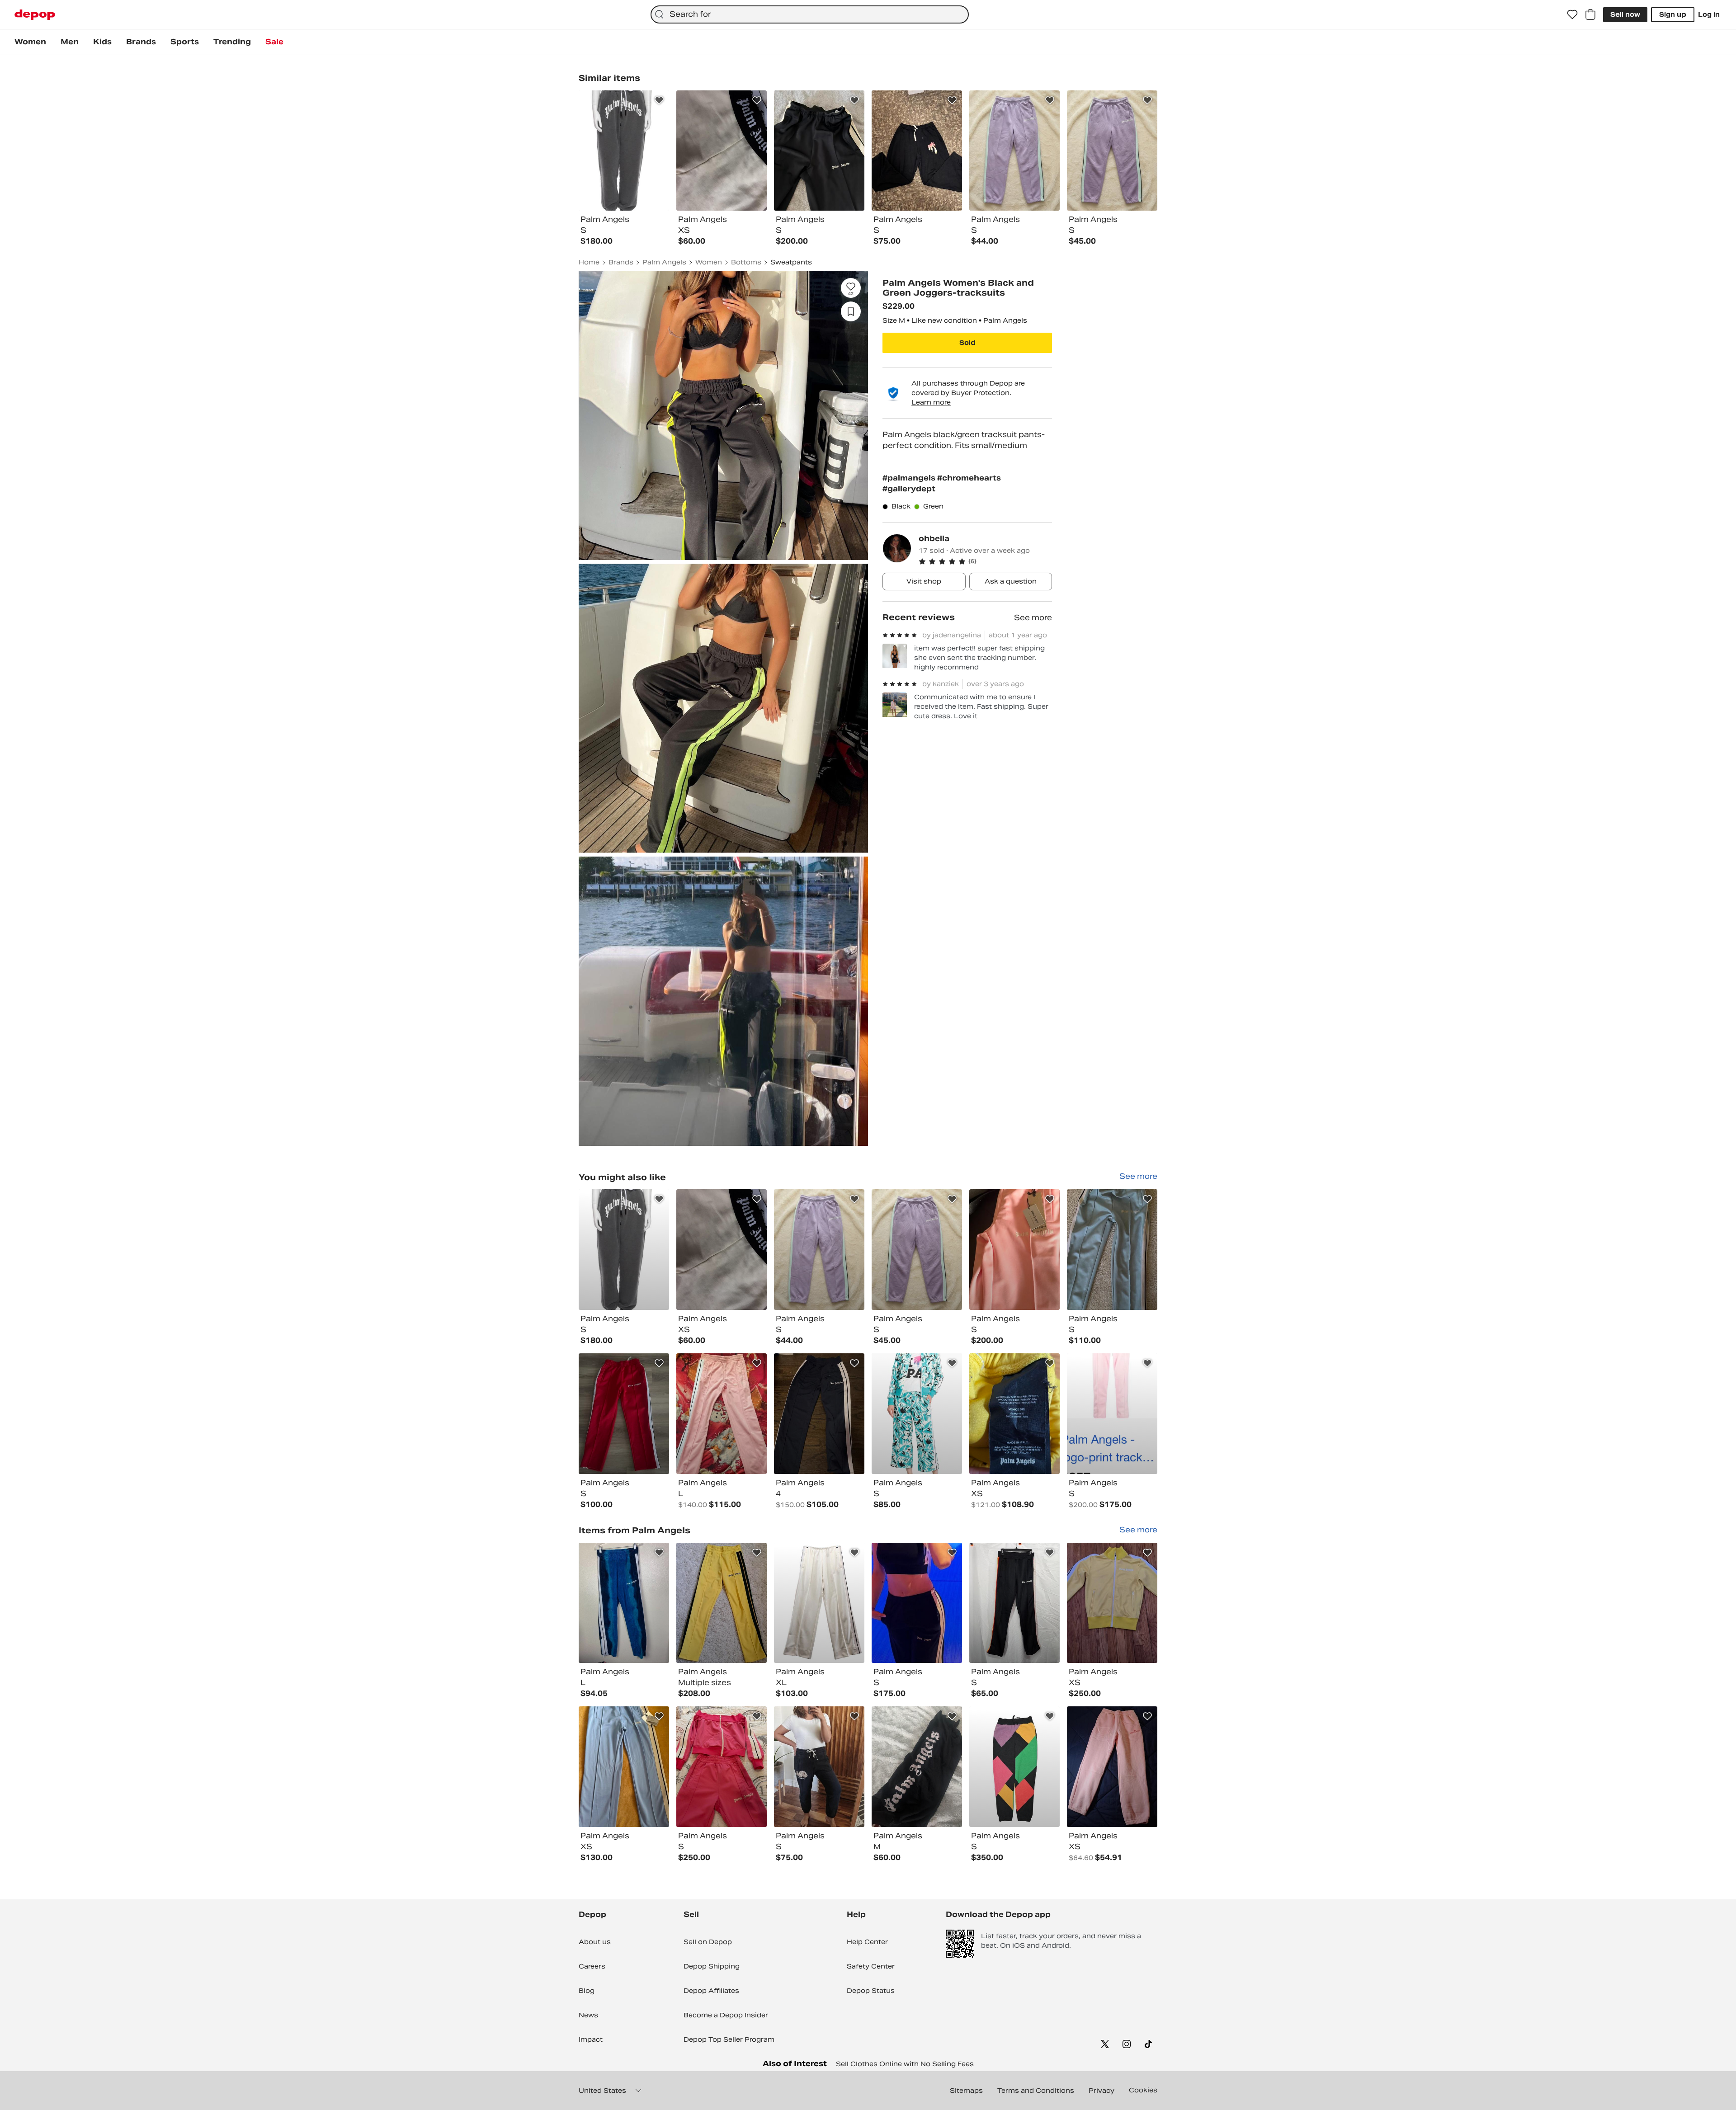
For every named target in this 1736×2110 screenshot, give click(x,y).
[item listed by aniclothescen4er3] (1014, 1414)
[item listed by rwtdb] (917, 1767)
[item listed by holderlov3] (917, 1414)
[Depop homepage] (35, 15)
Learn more (931, 402)
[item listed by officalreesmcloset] (917, 1250)
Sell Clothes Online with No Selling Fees (905, 2064)
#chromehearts (969, 478)
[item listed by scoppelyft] (1014, 1767)
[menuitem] (30, 42)
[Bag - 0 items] (1590, 14)
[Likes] (1572, 14)
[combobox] (810, 14)
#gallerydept (909, 489)
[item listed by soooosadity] (819, 1414)
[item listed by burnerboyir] (722, 1414)
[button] (985, 561)
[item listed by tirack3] (624, 1767)
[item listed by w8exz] (1112, 1414)
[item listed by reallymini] (819, 1250)
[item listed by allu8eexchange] (819, 1603)
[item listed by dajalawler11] (1112, 1250)
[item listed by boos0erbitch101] (722, 1250)
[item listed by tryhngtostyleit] (917, 1603)
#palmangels (910, 478)
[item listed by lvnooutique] (722, 1603)
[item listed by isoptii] (1014, 1250)
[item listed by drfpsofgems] (624, 1250)
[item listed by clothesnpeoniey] (819, 1767)
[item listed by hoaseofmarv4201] (1112, 1767)
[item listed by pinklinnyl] (1014, 1603)
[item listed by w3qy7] (624, 1414)
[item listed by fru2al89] (624, 1603)
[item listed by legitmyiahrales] (1112, 1603)
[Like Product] (659, 100)
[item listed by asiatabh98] (722, 1767)
